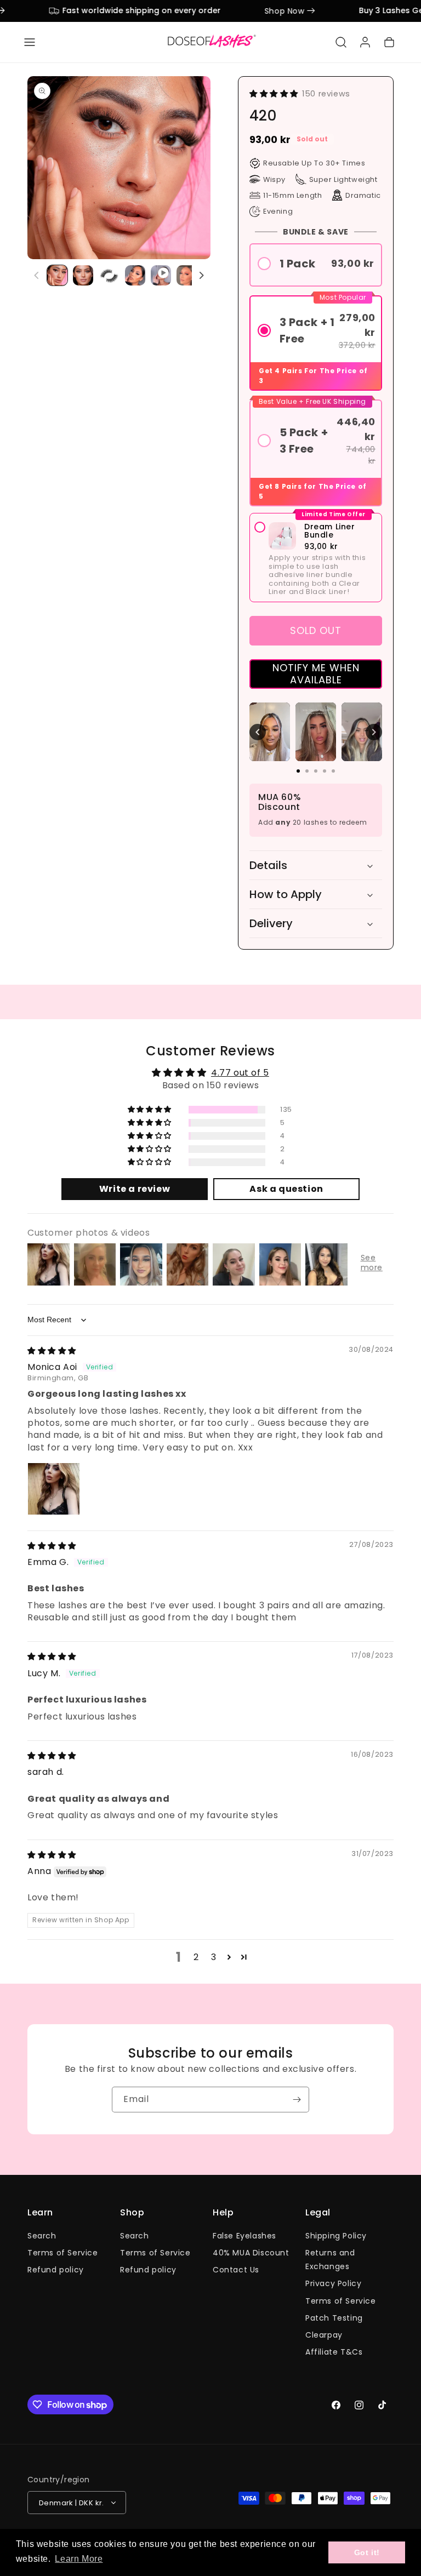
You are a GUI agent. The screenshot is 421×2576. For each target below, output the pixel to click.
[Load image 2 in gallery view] (83, 275)
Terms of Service (63, 2253)
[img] (52, 1350)
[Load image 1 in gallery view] (57, 275)
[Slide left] (37, 276)
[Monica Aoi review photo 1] (54, 1489)
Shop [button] (132, 2213)
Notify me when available (316, 674)
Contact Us (236, 2270)
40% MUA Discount (251, 2253)
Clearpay (324, 2335)
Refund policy (56, 2270)
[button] (30, 42)
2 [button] (196, 1957)
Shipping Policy (336, 2236)
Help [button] (223, 2213)
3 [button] (214, 1957)
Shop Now (266, 11)
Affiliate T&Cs (334, 2352)
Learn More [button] (79, 2559)
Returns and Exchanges (330, 2260)
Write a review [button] (135, 1189)
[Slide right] (201, 276)
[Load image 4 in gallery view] (135, 275)
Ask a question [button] (286, 1189)
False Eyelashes (244, 2236)
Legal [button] (318, 2213)
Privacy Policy (333, 2283)
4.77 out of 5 (240, 1073)
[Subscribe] (297, 2100)
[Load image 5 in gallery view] (187, 275)
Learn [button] (40, 2213)
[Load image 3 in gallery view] (109, 275)
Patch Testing (334, 2318)
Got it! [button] (367, 2552)
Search (42, 2236)
